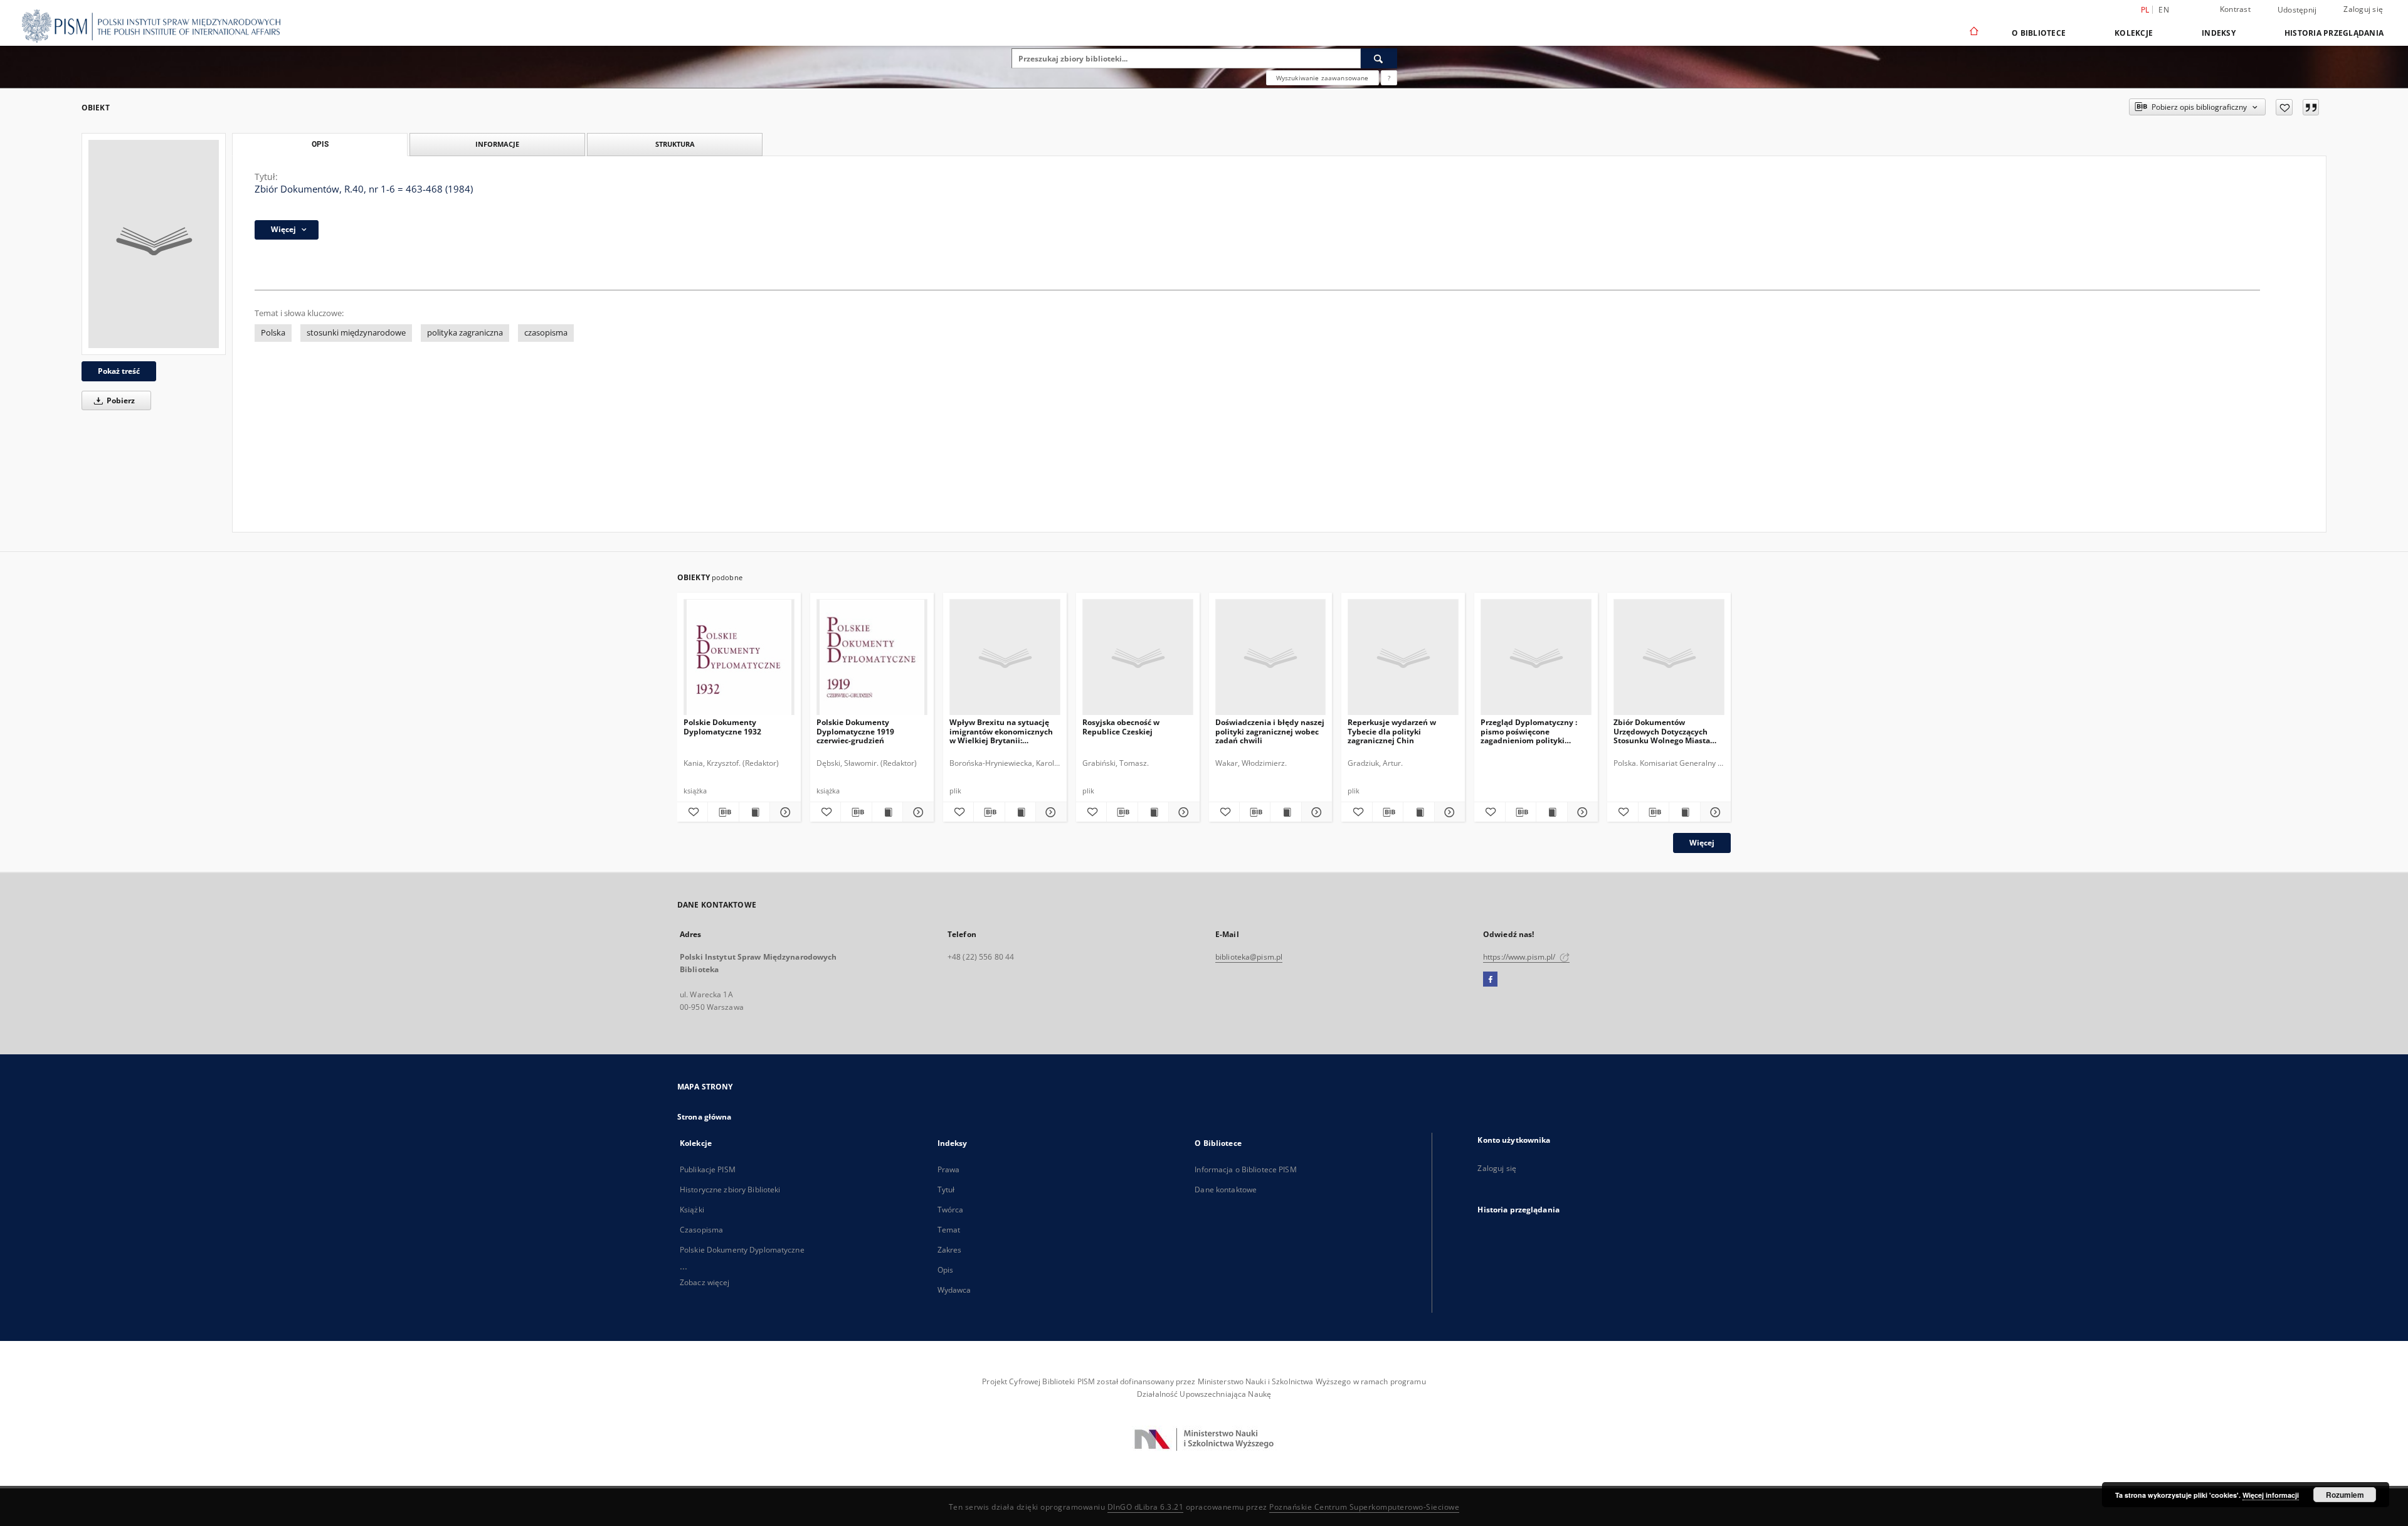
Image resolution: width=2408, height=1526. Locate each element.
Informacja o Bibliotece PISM (1245, 1169)
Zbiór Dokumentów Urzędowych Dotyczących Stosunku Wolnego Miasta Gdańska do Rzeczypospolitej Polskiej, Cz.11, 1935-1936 (1668, 731)
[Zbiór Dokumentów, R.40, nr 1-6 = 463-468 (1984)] (154, 244)
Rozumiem (2345, 1495)
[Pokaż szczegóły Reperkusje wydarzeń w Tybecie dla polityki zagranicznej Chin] (1448, 812)
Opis (945, 1270)
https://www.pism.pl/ (1520, 957)
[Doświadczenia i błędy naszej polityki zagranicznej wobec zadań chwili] (1271, 658)
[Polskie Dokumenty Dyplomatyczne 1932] (739, 658)
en (2164, 10)
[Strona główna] (1973, 33)
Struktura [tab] (675, 144)
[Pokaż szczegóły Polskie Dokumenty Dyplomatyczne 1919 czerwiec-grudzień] (916, 812)
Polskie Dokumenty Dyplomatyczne (742, 1250)
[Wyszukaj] (1379, 58)
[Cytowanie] (2311, 107)
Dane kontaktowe (1226, 1190)
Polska (273, 333)
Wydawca (954, 1290)
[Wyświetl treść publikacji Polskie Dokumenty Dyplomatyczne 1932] (754, 812)
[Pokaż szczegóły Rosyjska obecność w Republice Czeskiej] (1182, 812)
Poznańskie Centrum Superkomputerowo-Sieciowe (1364, 1507)
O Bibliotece (2039, 33)
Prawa (949, 1169)
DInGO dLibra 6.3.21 (1146, 1507)
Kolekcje (2134, 33)
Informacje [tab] (497, 144)
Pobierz (120, 400)
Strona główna (705, 1117)
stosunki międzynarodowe (356, 333)
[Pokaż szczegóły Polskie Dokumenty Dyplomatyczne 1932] (783, 812)
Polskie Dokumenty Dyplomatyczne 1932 (722, 727)
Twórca (951, 1210)
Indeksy (2219, 33)
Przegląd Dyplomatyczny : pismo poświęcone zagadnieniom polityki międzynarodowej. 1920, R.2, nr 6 (1533, 731)
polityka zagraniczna (465, 333)
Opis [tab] (320, 144)
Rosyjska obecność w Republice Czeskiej (1121, 727)
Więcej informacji (2271, 1495)
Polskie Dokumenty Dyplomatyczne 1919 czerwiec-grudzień (855, 731)
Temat (949, 1230)
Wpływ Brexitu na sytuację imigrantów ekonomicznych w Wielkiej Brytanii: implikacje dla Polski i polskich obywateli (1001, 731)
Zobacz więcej (705, 1282)
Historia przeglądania (2334, 33)
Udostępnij (2297, 10)
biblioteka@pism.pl (1249, 957)
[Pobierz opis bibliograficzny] (723, 812)
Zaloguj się (2363, 9)
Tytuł (946, 1190)
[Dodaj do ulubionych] (2284, 107)
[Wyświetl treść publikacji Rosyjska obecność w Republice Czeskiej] (1153, 812)
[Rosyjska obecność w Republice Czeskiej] (1138, 658)
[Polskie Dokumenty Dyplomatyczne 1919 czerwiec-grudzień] (872, 658)
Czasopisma (701, 1230)
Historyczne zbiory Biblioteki (730, 1190)
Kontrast (2235, 9)
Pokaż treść (119, 371)
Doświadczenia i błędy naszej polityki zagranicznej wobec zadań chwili (1270, 731)
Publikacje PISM (708, 1169)
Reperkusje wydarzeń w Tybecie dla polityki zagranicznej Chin (1392, 731)
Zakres (950, 1250)
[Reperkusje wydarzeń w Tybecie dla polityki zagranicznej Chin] (1403, 658)
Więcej (1702, 843)
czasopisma (546, 333)
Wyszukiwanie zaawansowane (1323, 78)
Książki (692, 1210)
